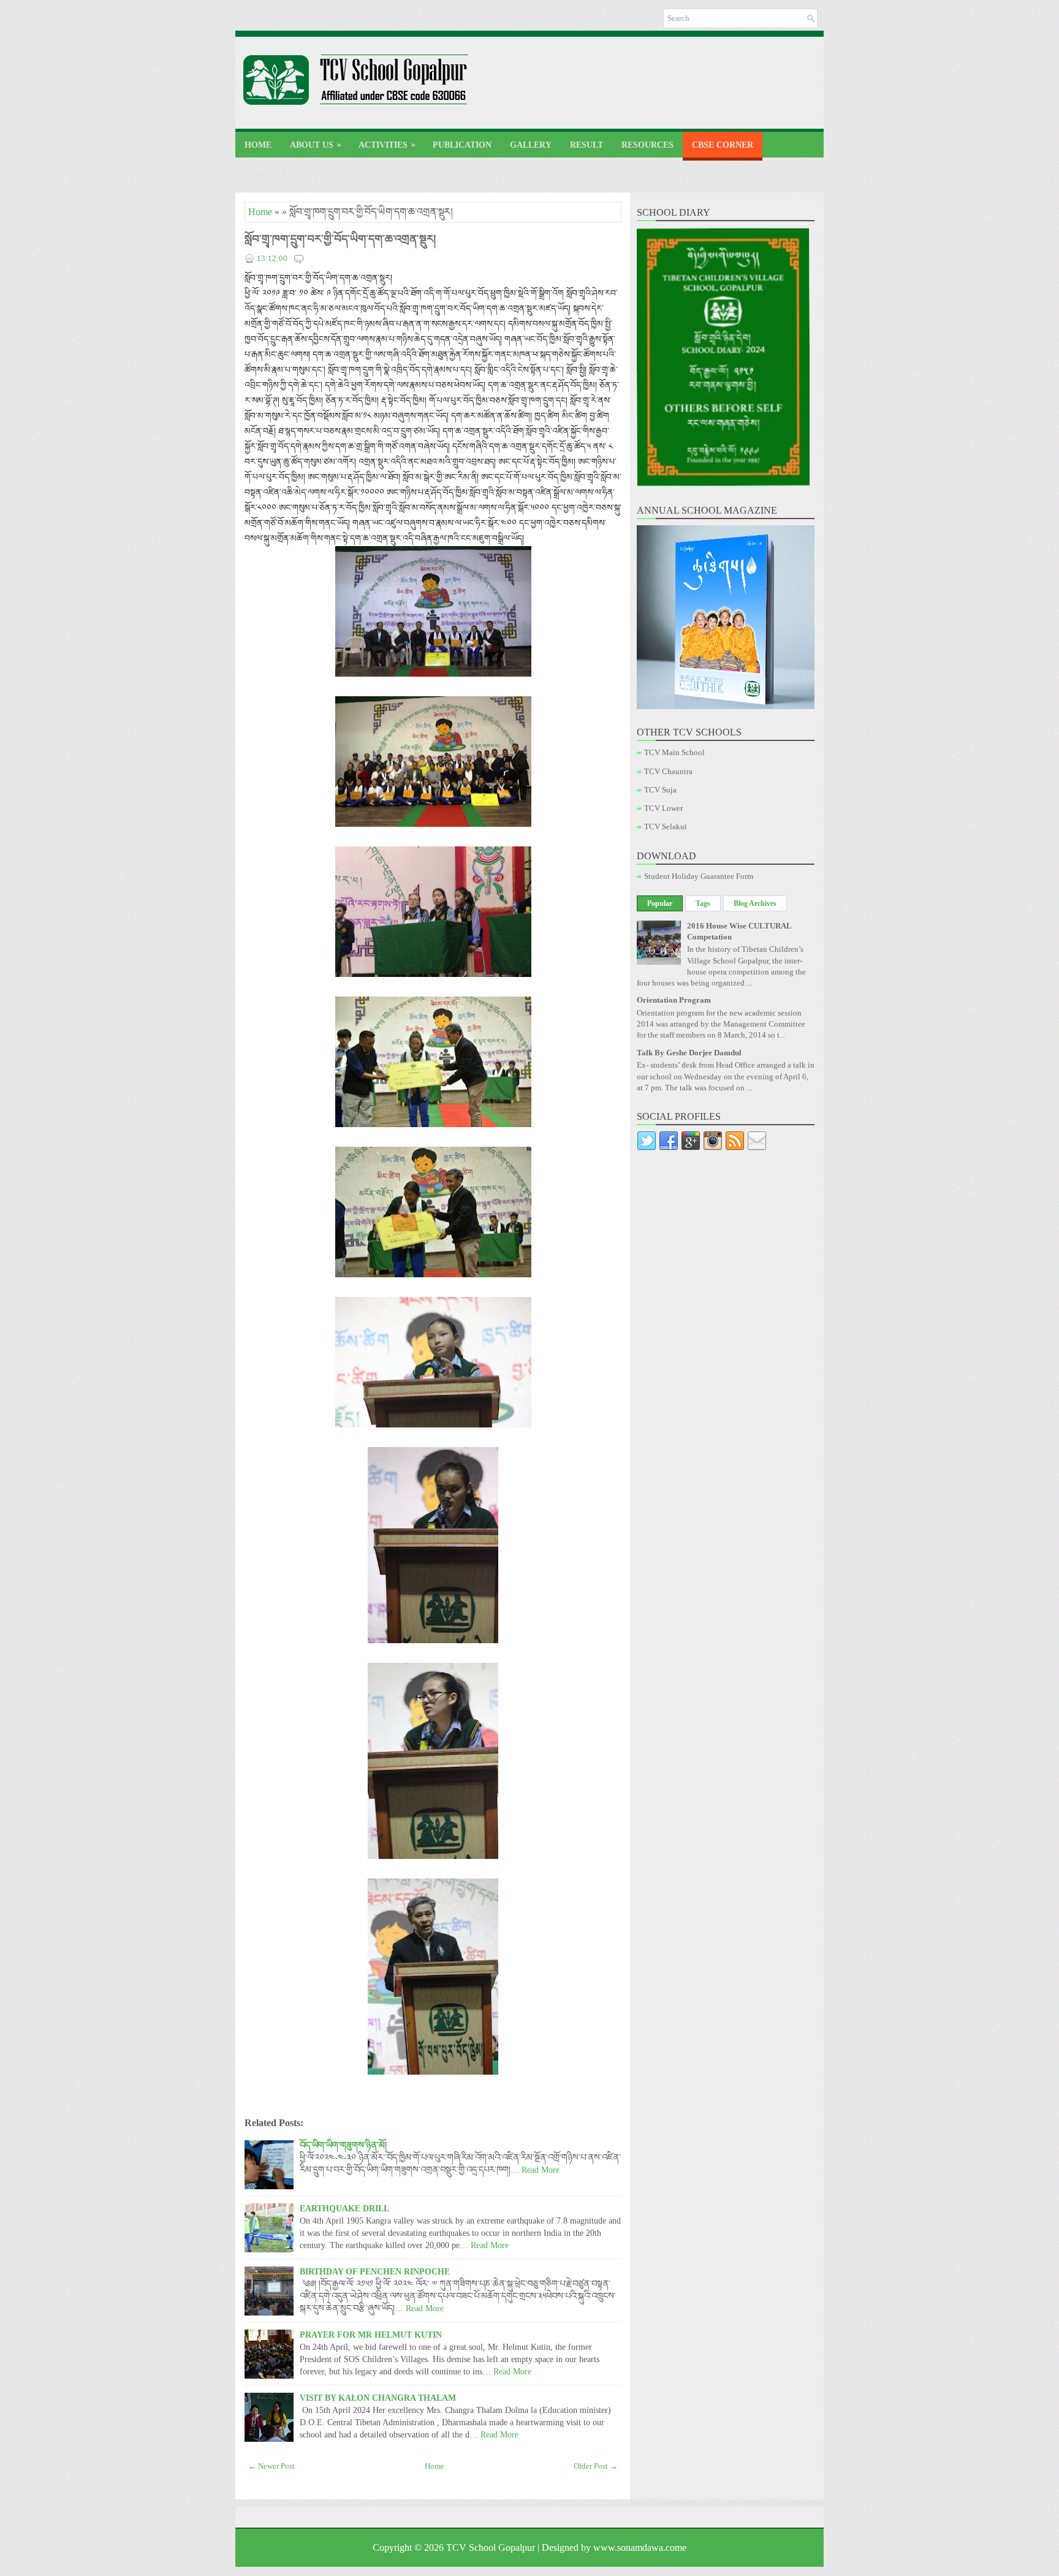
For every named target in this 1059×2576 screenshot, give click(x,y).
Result (586, 145)
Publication (462, 145)
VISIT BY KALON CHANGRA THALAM (378, 2398)
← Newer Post (271, 2466)
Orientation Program (674, 1000)
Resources (647, 145)
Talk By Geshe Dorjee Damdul (689, 1053)
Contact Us (272, 174)
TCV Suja (660, 790)
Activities (387, 145)
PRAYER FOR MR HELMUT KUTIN (371, 2335)
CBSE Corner (723, 145)
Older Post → (596, 2466)
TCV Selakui (666, 826)
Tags (703, 903)
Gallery (531, 145)
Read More (541, 2170)
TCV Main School (674, 752)
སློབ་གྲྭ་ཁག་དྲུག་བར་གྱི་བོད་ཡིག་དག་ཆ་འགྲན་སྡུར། (340, 239)
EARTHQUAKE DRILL (344, 2208)
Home (258, 145)
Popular (660, 903)
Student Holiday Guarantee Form (699, 876)
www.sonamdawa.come (640, 2548)
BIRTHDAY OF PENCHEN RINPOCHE (375, 2271)
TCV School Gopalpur (491, 2548)
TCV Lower (663, 808)
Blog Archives (755, 903)
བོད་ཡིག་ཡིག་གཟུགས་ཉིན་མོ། (343, 2145)
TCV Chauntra (668, 771)
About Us (316, 145)
